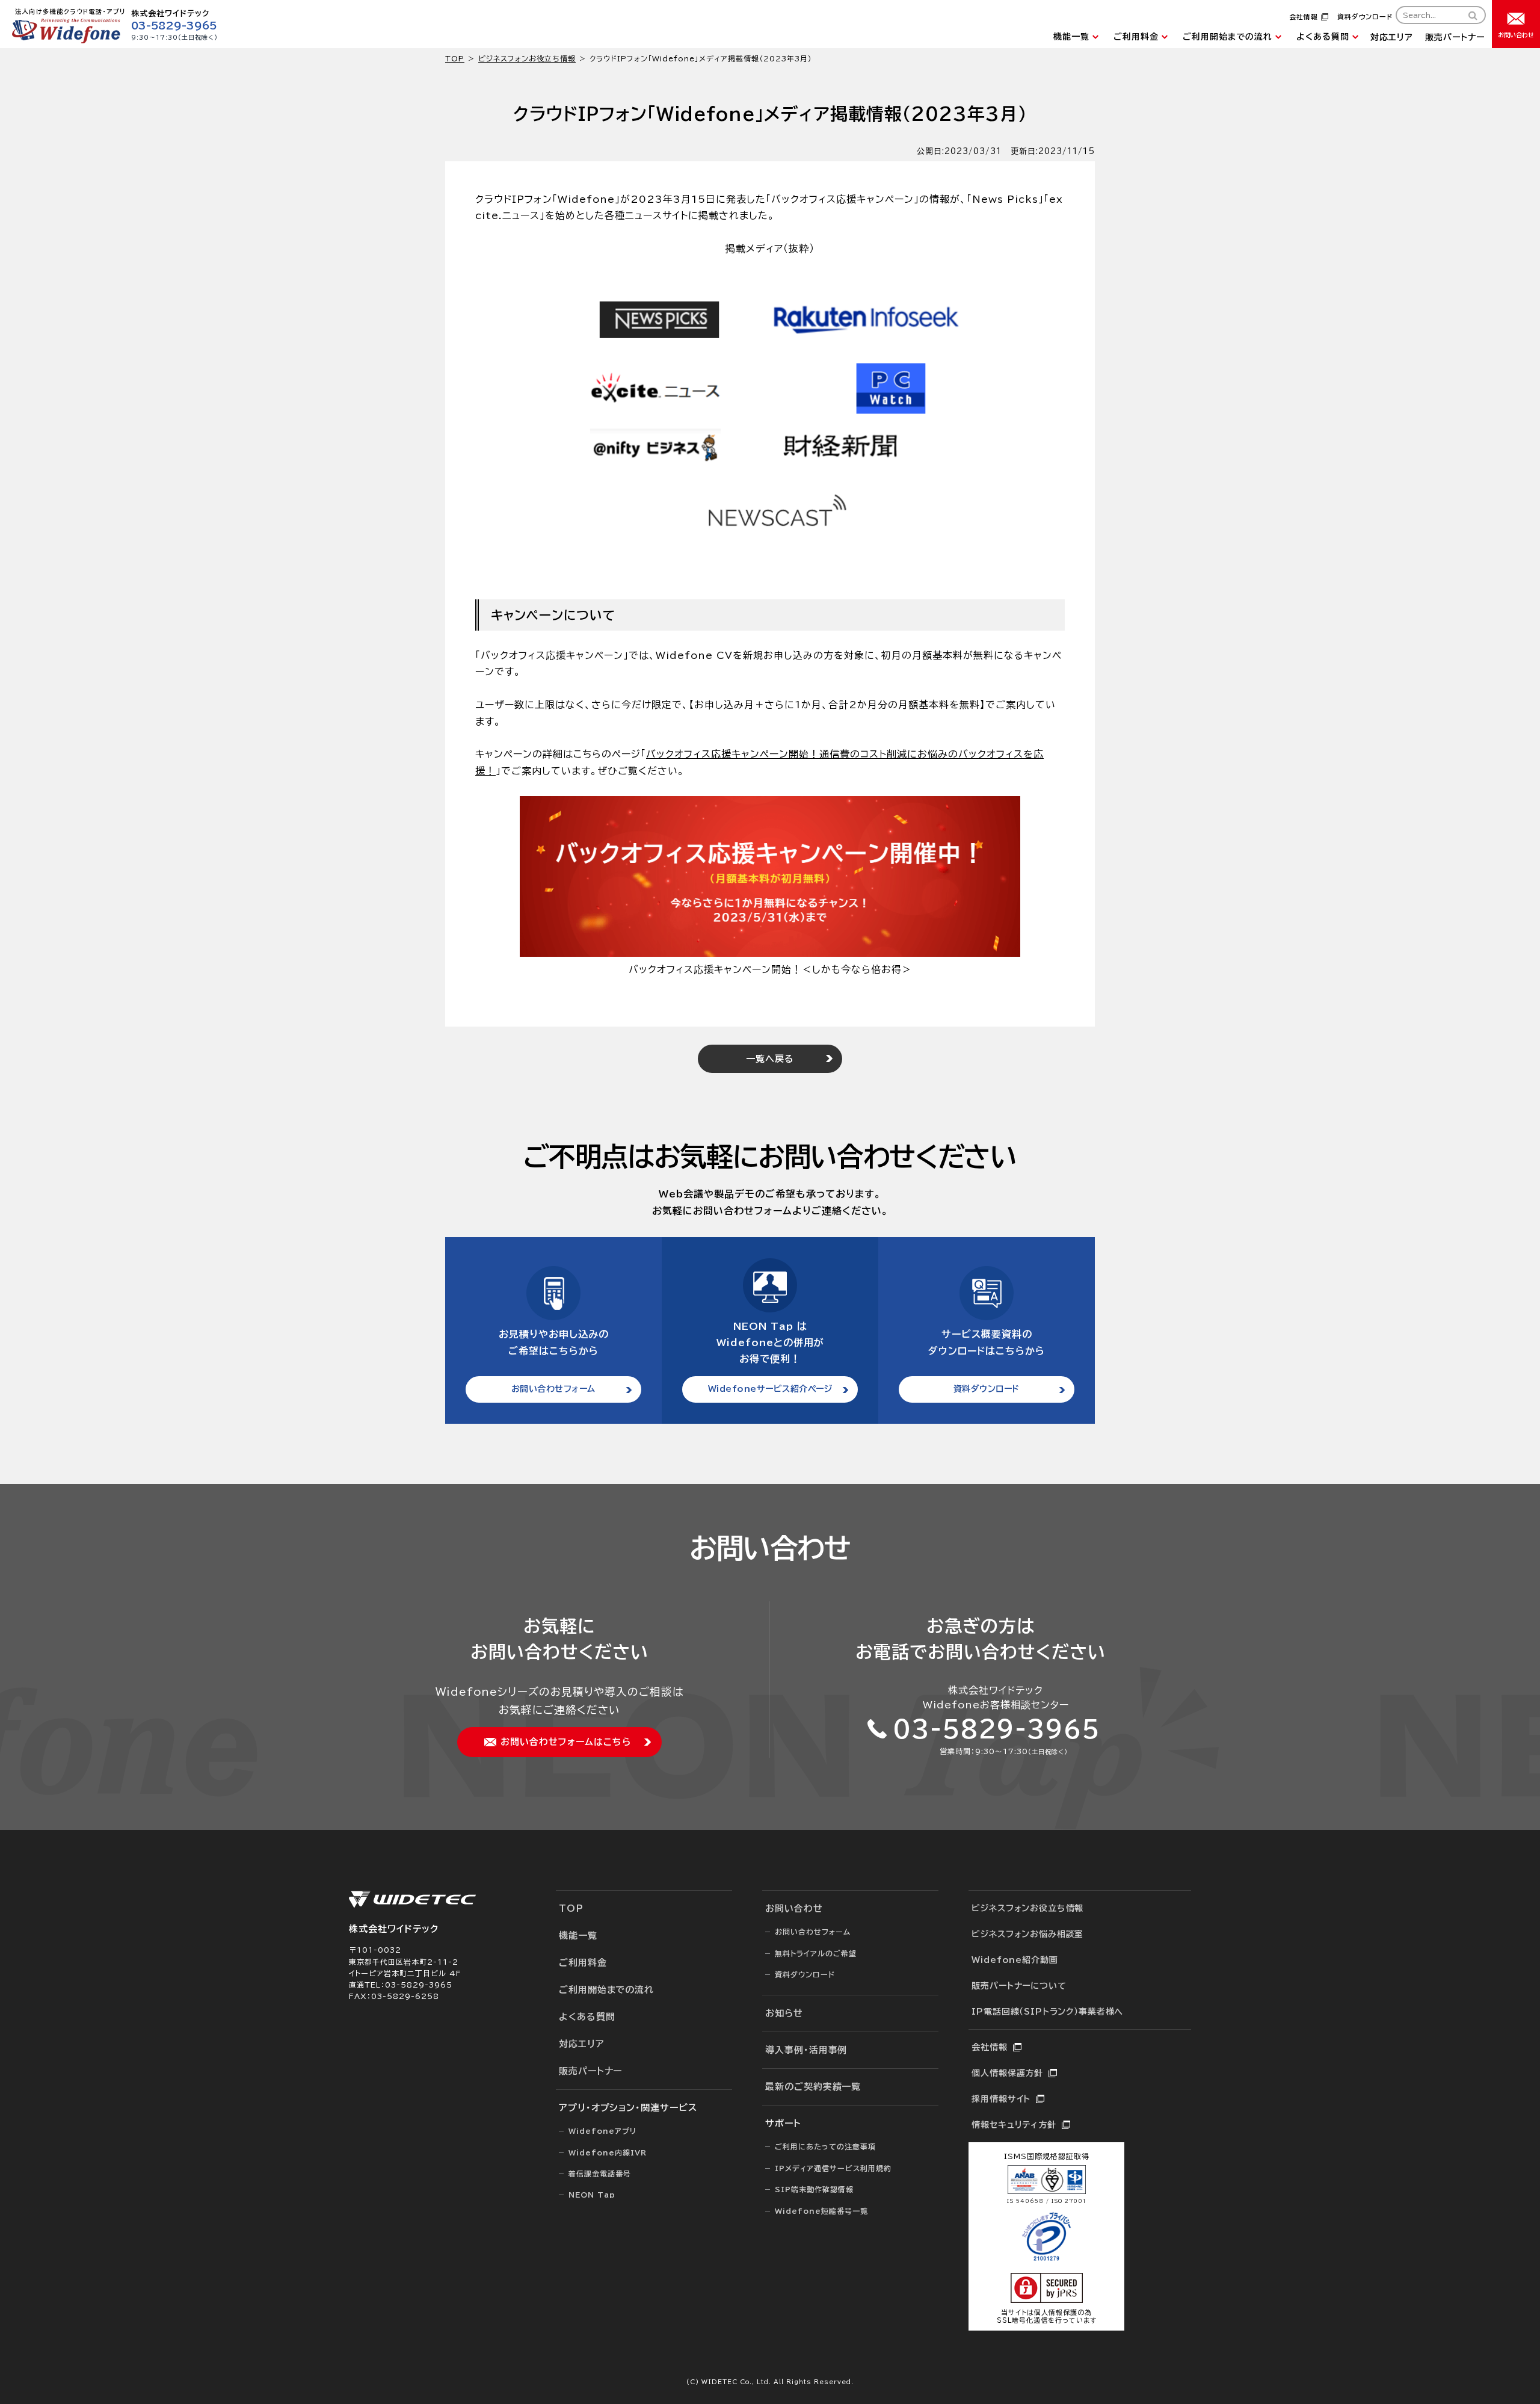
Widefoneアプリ (602, 2131)
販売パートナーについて (1019, 1986)
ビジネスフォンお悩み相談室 (1027, 1934)
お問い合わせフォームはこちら (566, 1742)
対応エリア (1392, 37)
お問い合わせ (794, 1908)
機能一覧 (1071, 37)
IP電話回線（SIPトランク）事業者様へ (1047, 2012)
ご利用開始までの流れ (1227, 37)
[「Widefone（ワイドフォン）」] (66, 40)
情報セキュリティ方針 (1014, 2125)
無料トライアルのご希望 (816, 1953)
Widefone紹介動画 (1015, 1960)
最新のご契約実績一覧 (813, 2087)
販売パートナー (1455, 37)
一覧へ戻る (770, 1059)
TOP (571, 1908)
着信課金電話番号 (600, 2174)
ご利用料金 (1136, 37)
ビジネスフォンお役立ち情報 (527, 58)
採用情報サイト (1001, 2099)
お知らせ (784, 2013)
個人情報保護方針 (1007, 2073)
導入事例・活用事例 (806, 2050)
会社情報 (1304, 17)
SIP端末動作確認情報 (814, 2189)
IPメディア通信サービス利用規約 (833, 2168)
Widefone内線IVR (608, 2152)
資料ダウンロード (1365, 17)
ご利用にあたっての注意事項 (825, 2146)
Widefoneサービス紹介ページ (770, 1389)
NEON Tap (592, 2195)
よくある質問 (1323, 37)
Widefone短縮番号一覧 (821, 2211)
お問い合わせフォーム (553, 1389)
